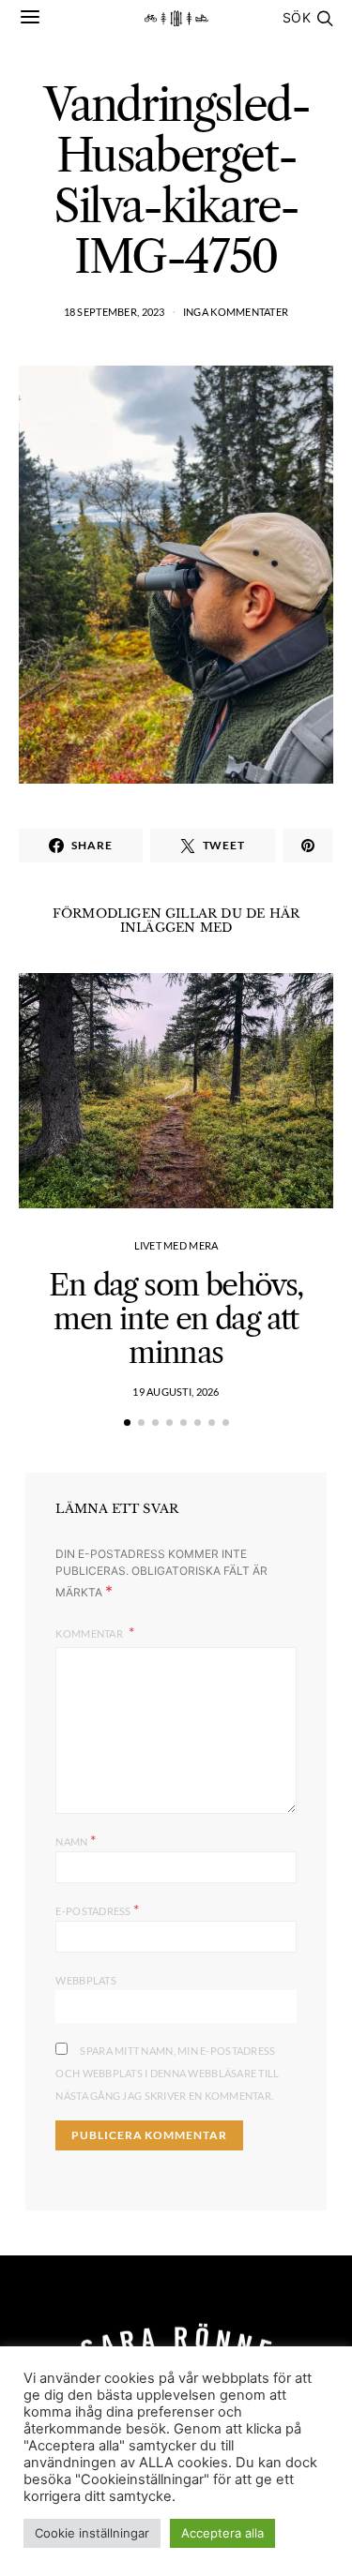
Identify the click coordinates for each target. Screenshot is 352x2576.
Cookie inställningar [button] (92, 2533)
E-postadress (97, 1909)
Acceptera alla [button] (222, 2533)
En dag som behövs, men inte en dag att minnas (176, 1318)
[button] (127, 1423)
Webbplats (85, 1980)
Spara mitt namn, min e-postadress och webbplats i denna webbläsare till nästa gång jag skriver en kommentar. (167, 2073)
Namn (76, 1840)
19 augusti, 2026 (176, 1392)
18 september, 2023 (115, 312)
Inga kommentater (236, 312)
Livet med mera (176, 1245)
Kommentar (90, 1633)
